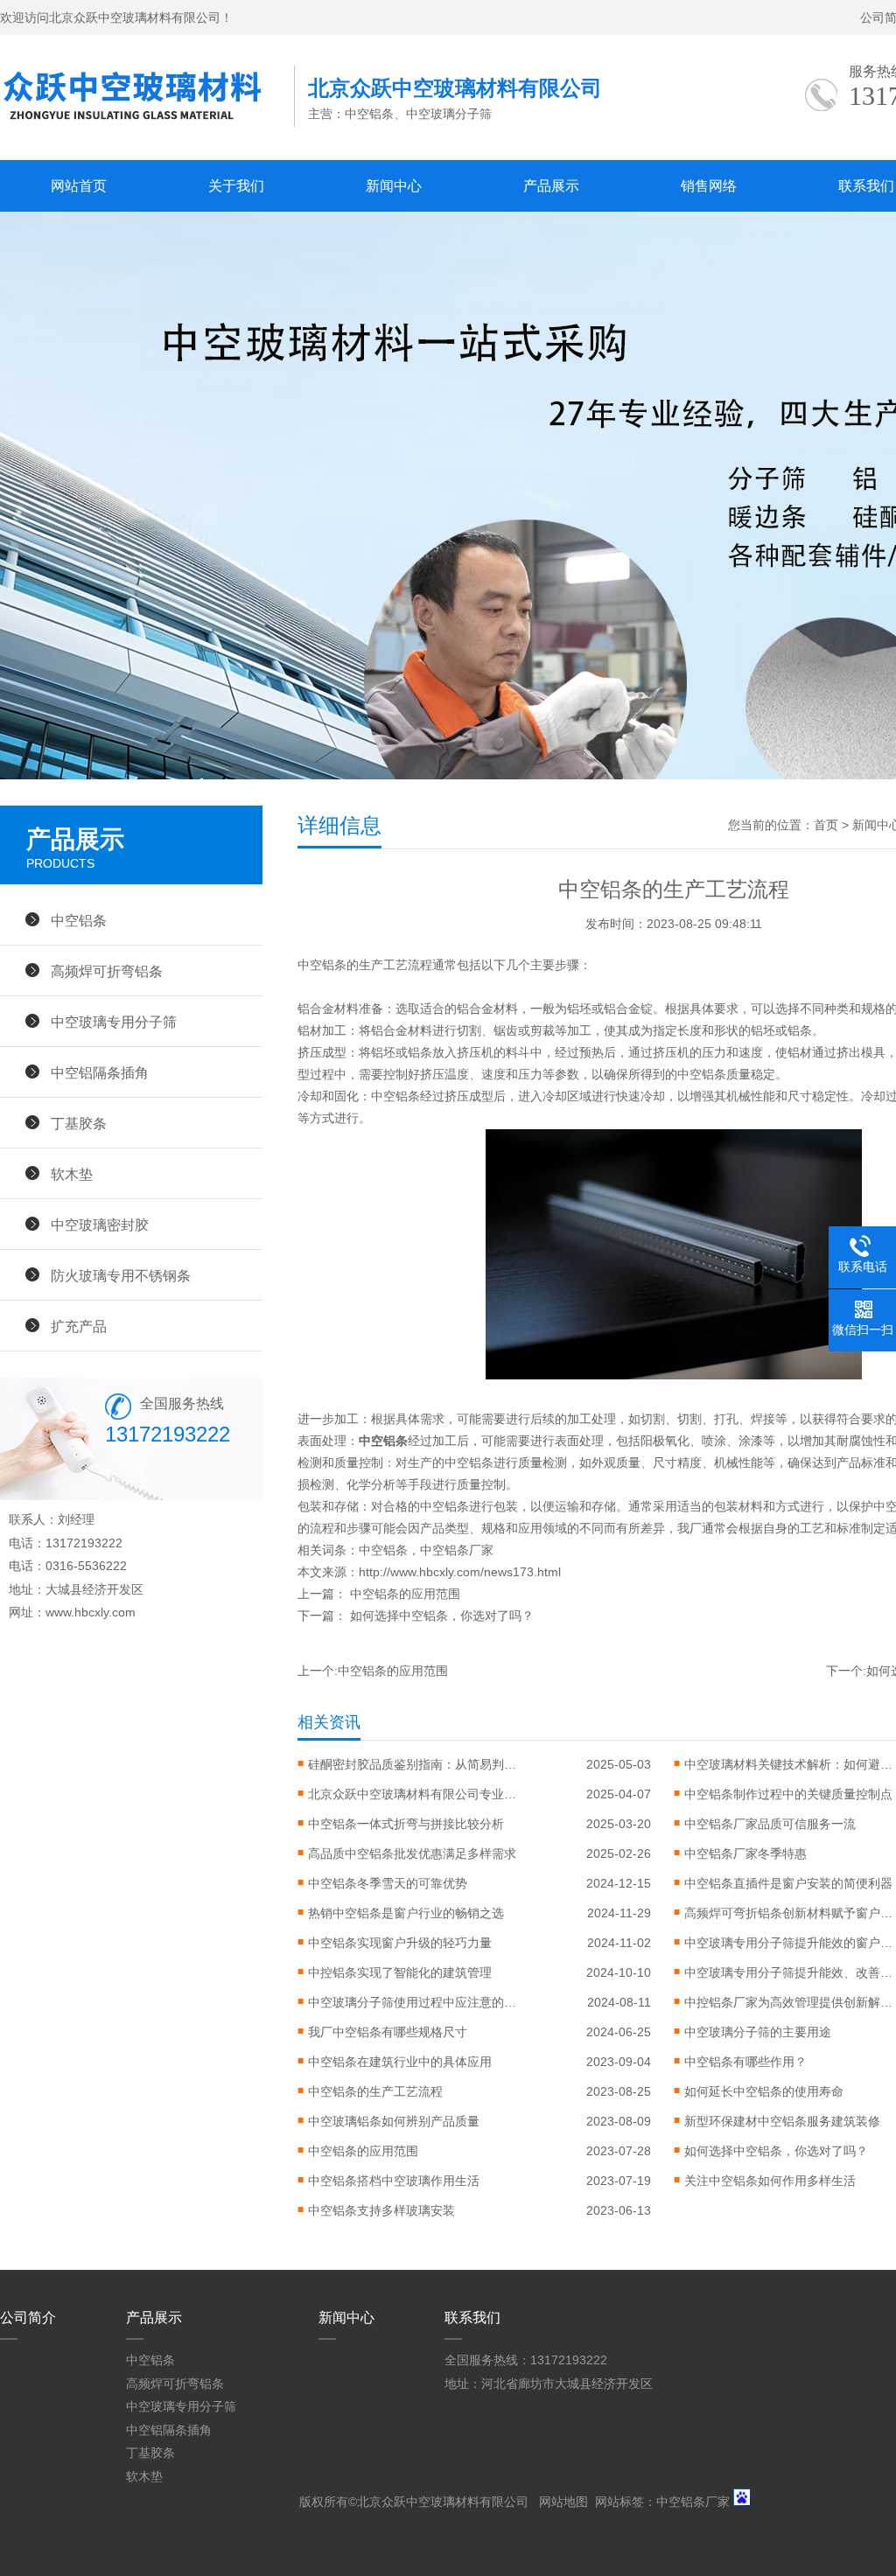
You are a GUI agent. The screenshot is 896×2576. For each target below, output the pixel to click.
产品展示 (551, 186)
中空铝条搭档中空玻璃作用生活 (394, 2181)
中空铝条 (383, 1550)
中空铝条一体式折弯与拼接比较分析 (406, 1824)
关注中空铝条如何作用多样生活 (770, 2181)
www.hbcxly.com (91, 1612)
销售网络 (709, 186)
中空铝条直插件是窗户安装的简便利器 (788, 1883)
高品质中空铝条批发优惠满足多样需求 (412, 1853)
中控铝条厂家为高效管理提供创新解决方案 (789, 2002)
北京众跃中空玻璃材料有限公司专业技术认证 (413, 1794)
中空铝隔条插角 (100, 1072)
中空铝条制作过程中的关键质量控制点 (788, 1794)
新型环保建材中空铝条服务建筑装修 (782, 2121)
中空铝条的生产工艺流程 (375, 2091)
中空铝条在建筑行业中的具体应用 (400, 2062)
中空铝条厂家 (457, 1550)
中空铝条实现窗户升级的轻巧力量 (400, 1943)
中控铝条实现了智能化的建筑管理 (400, 1972)
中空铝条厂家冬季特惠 (745, 1853)
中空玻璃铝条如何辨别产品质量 (394, 2121)
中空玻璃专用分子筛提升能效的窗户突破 (789, 1943)
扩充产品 (79, 1326)
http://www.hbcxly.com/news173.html (460, 1572)
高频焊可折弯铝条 (107, 971)
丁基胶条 (79, 1123)
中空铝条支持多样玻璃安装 (381, 2210)
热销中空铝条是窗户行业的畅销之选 (406, 1913)
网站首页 (79, 186)
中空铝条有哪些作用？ (745, 2062)
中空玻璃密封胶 (100, 1225)
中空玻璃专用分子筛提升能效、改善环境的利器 (789, 1972)
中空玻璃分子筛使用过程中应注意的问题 (413, 2002)
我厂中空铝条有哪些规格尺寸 (388, 2032)
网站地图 (563, 2502)
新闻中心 (394, 186)
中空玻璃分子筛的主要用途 (758, 2032)
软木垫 (72, 1174)
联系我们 (472, 2318)
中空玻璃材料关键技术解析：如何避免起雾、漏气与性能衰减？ (789, 1764)
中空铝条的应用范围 (405, 1594)
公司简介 (28, 2318)
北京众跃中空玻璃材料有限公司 (443, 2502)
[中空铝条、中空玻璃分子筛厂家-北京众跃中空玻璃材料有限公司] (147, 127)
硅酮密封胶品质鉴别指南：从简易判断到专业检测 (413, 1764)
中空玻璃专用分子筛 (114, 1022)
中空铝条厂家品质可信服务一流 (770, 1824)
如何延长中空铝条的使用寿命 (764, 2091)
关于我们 (236, 186)
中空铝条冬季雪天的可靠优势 (388, 1883)
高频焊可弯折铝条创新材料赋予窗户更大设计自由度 (789, 1913)
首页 (826, 825)
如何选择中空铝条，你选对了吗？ (442, 1616)
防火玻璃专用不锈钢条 (121, 1275)
